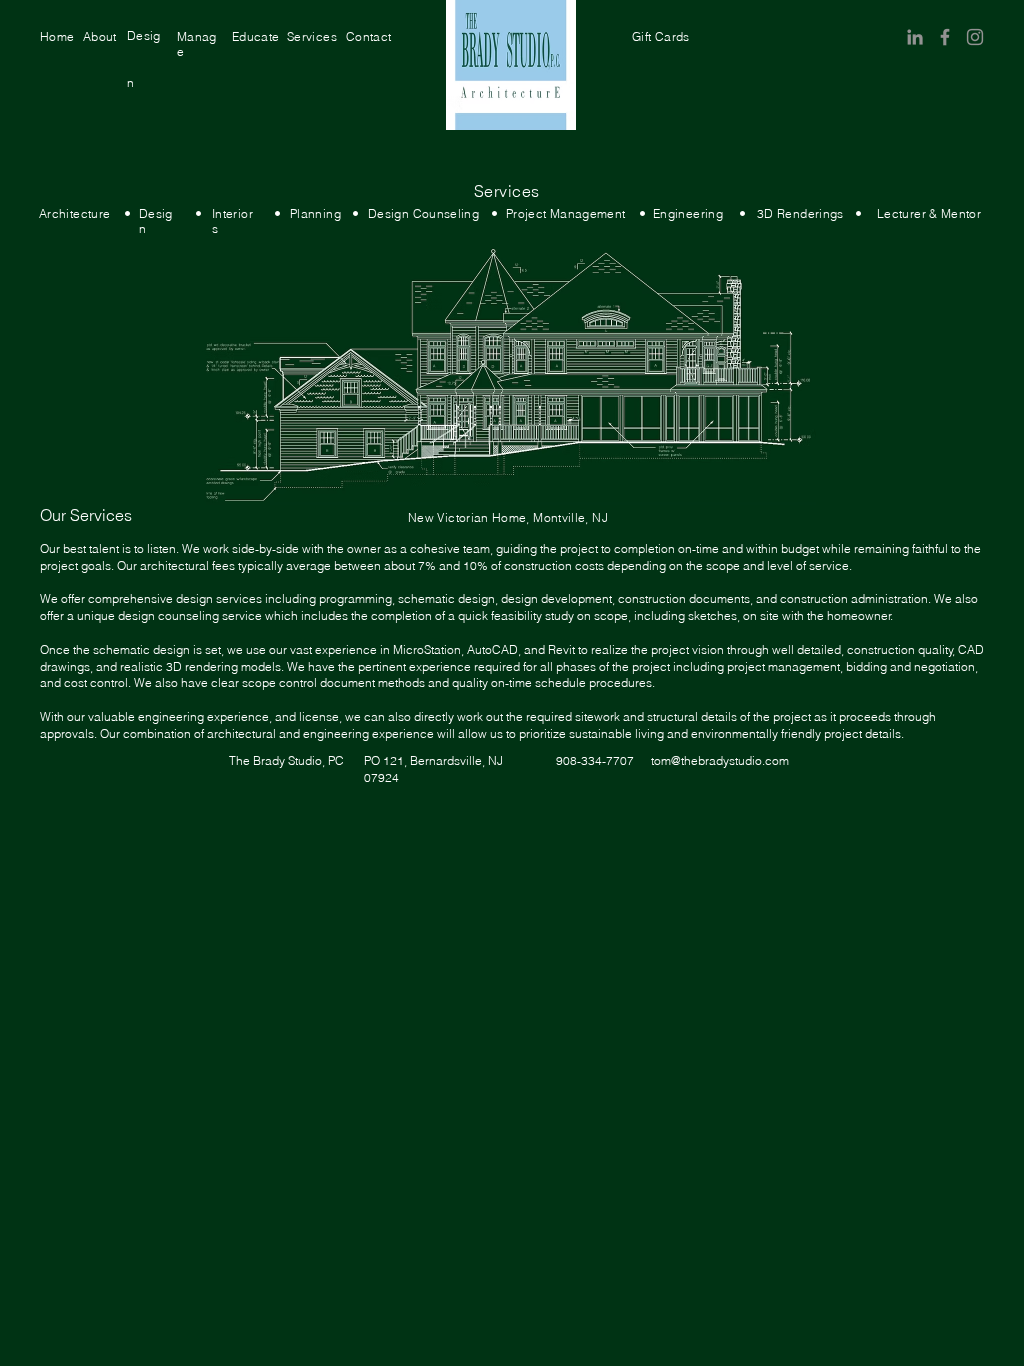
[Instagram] (975, 37)
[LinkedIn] (915, 37)
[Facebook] (945, 37)
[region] (57, 36)
